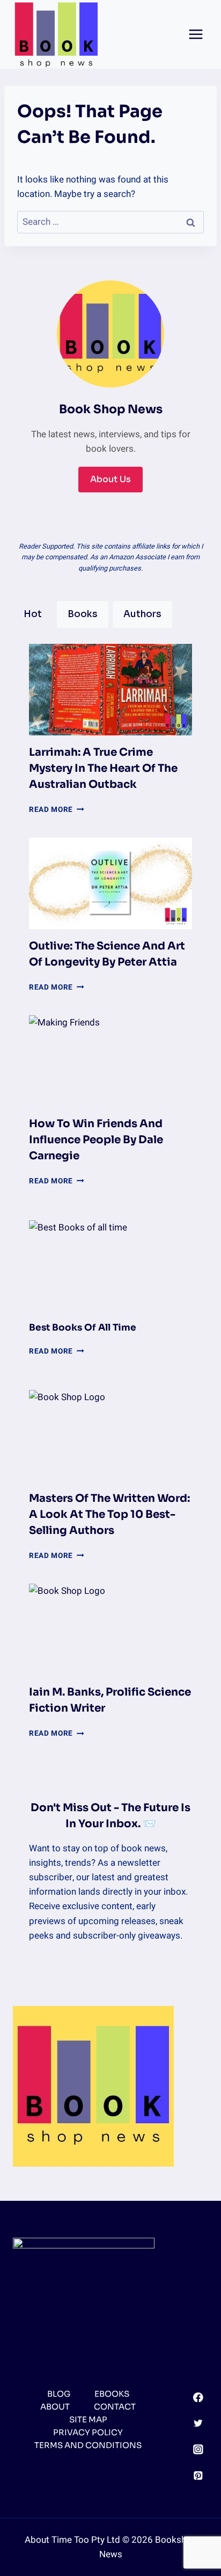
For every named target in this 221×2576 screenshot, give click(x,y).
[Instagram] (198, 2449)
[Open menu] (196, 34)
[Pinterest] (198, 2475)
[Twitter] (198, 2423)
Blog (59, 2394)
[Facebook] (198, 2397)
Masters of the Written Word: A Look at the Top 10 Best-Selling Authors (109, 1514)
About (55, 2407)
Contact (115, 2407)
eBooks (112, 2394)
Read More (57, 810)
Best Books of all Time (83, 1328)
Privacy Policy (88, 2432)
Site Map (88, 2419)
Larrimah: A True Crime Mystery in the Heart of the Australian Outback (103, 768)
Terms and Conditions (88, 2445)
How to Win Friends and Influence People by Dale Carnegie (96, 1140)
